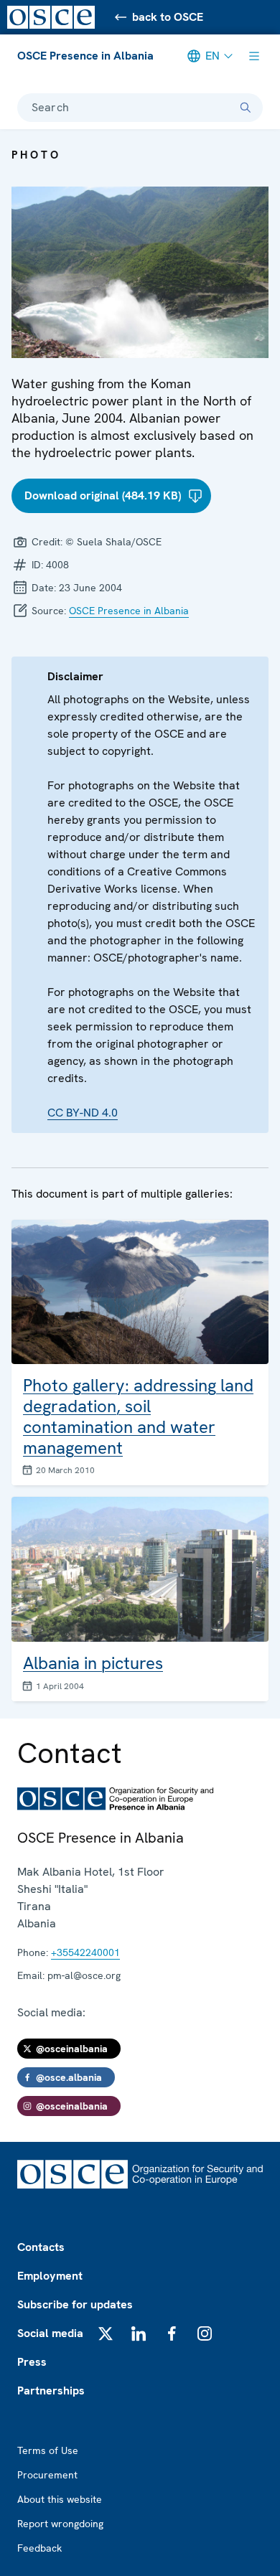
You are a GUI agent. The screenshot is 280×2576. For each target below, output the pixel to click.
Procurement (47, 2475)
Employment (50, 2276)
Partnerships (51, 2391)
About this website (60, 2499)
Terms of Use (48, 2450)
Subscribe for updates (75, 2304)
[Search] (246, 108)
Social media (50, 2333)
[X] (106, 2333)
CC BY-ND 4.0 (83, 1113)
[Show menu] (254, 56)
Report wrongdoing (60, 2524)
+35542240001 (85, 1952)
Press (32, 2362)
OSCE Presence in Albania (85, 56)
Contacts (41, 2247)
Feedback (39, 2548)
